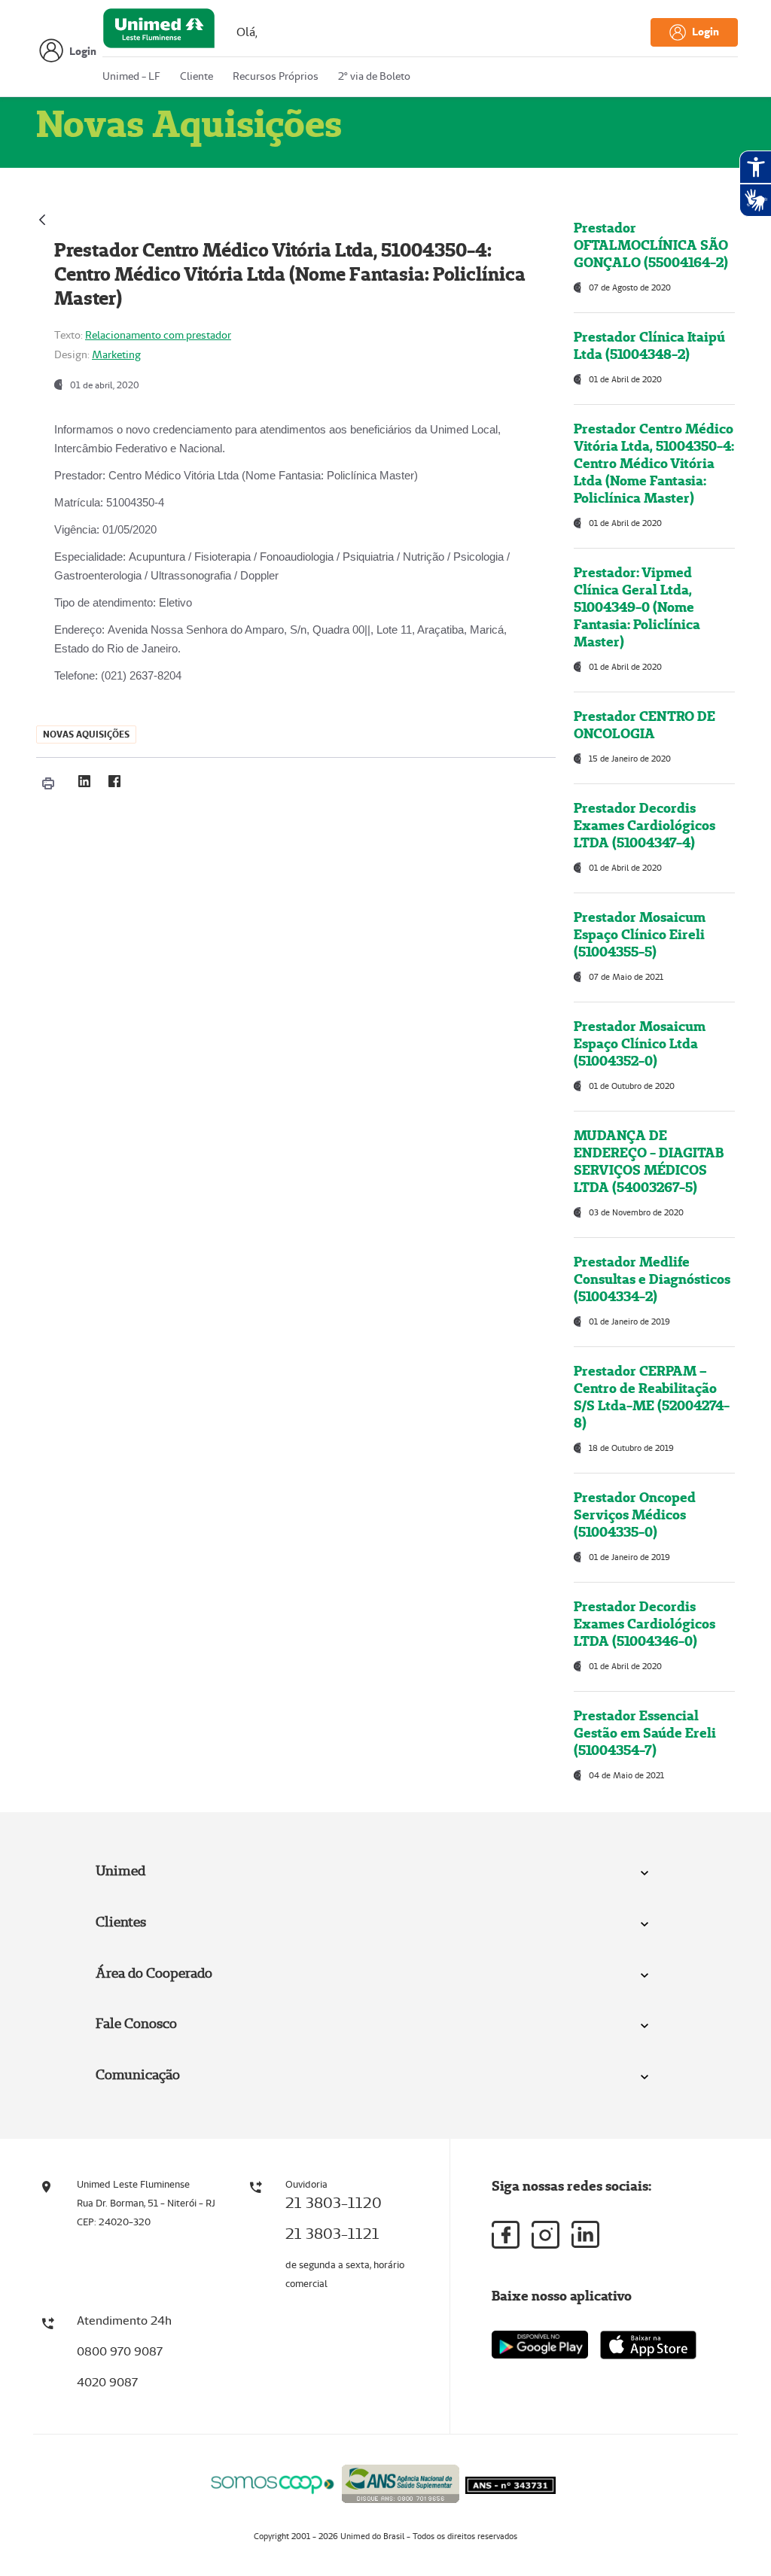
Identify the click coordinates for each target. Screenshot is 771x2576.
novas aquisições (86, 734)
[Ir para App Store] (648, 2345)
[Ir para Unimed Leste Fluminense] (159, 32)
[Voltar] (42, 218)
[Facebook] (114, 781)
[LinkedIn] (84, 781)
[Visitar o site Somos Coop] (273, 2482)
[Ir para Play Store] (540, 2345)
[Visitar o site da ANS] (401, 2482)
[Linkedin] (585, 2234)
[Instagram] (545, 2235)
